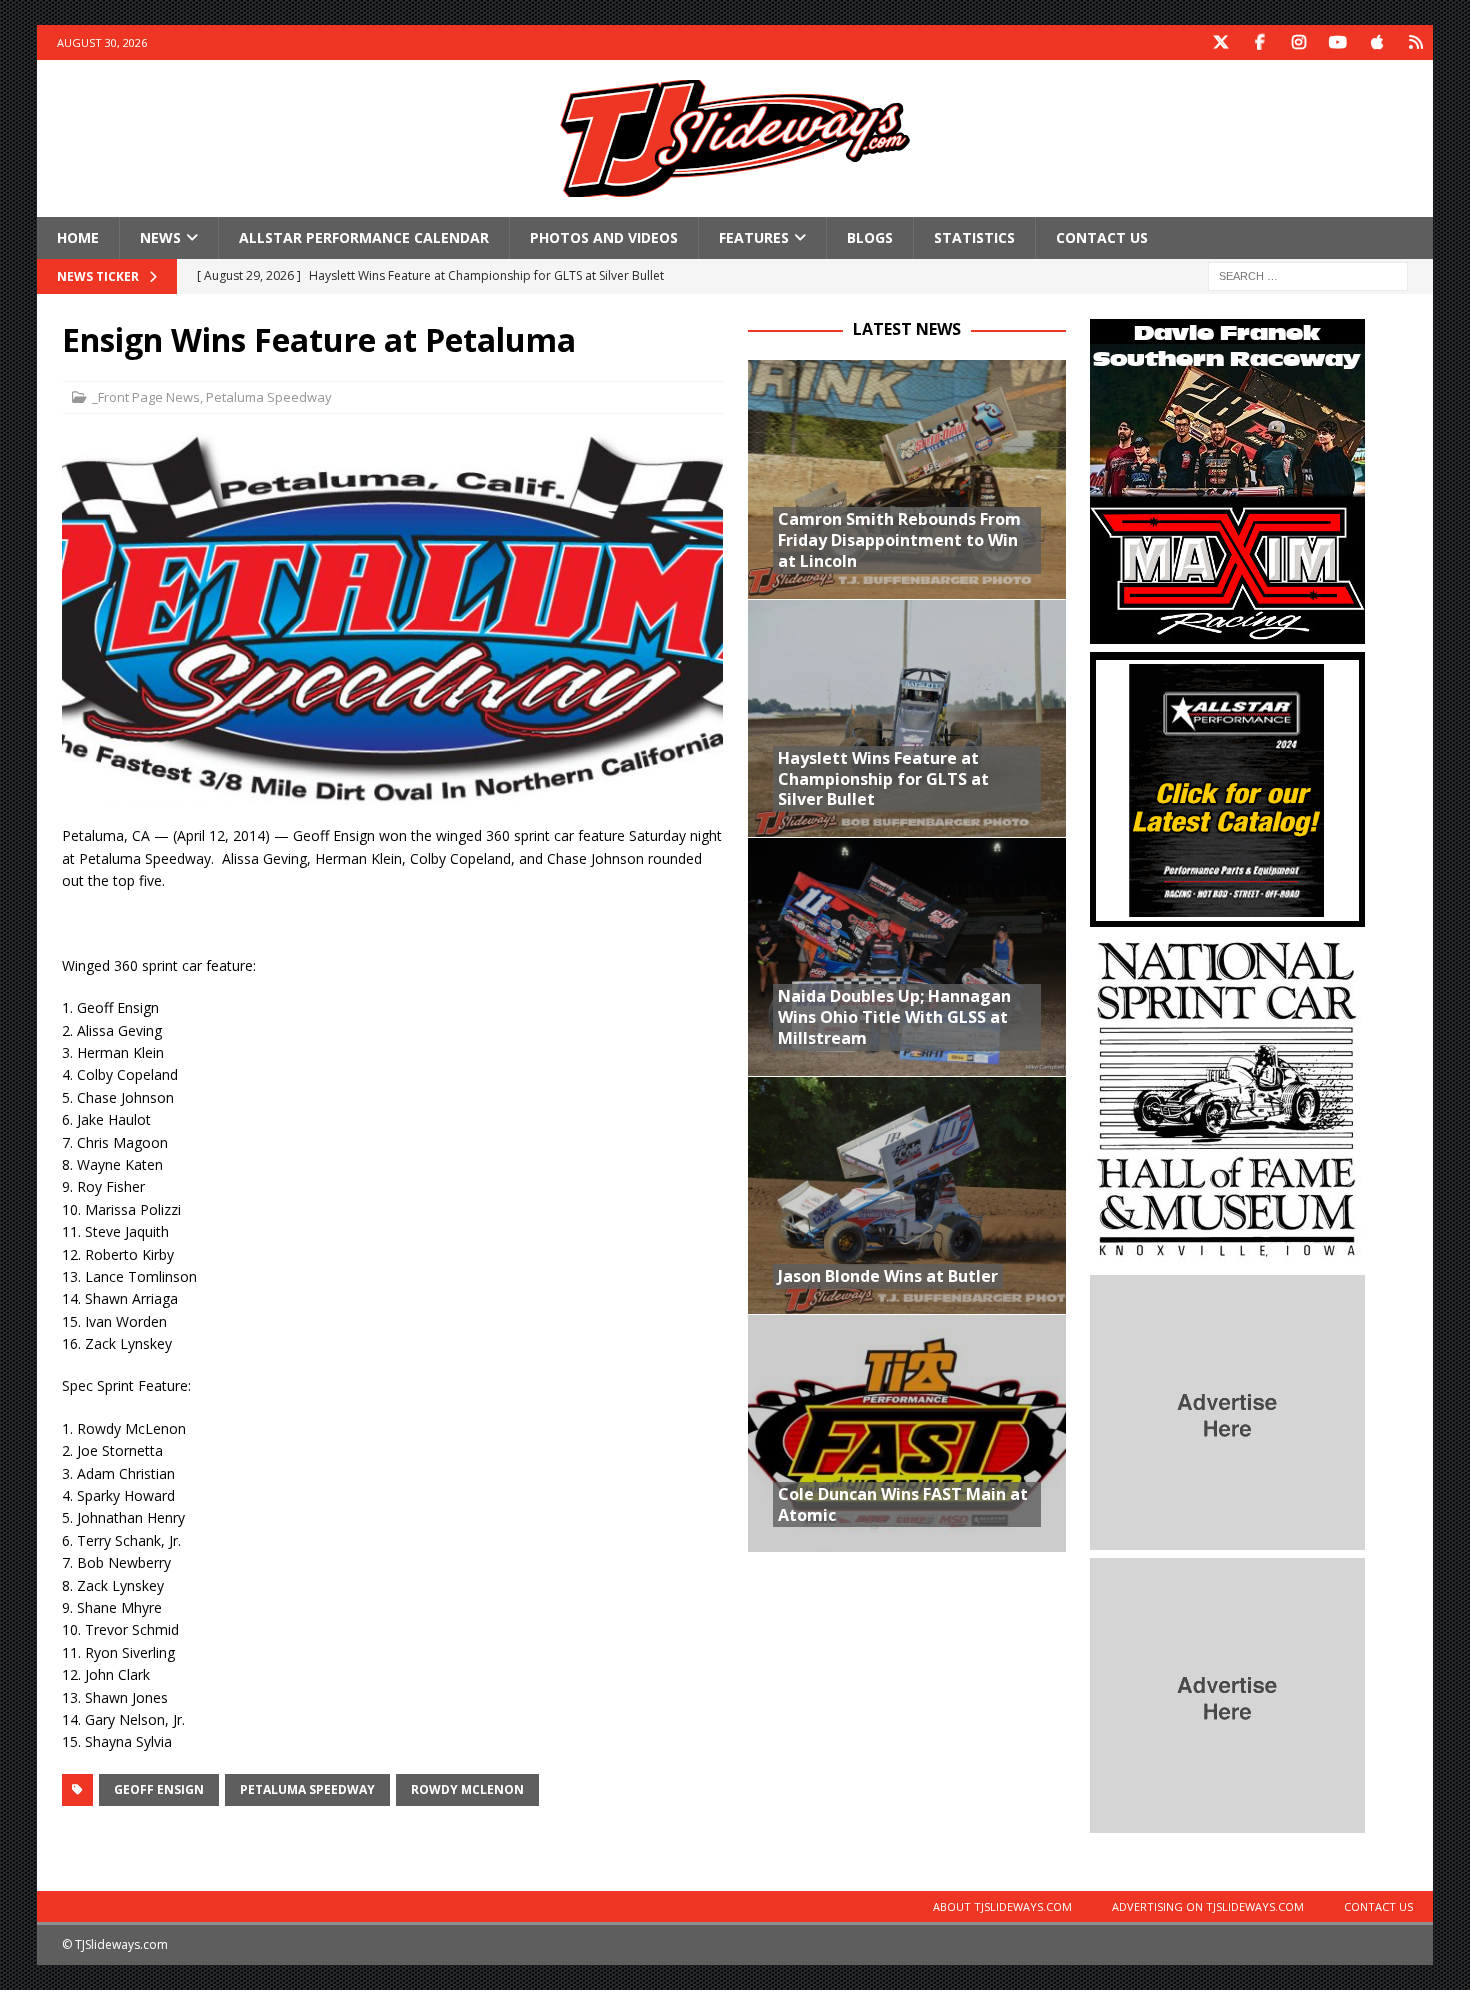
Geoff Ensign (159, 1789)
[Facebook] (1259, 42)
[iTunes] (1376, 42)
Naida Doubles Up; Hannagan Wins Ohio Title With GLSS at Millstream (894, 1017)
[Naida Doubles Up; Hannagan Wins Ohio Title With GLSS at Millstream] (907, 956)
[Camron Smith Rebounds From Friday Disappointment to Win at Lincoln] (907, 479)
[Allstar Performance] (1227, 915)
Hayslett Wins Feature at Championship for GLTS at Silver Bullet (883, 779)
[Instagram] (1298, 42)
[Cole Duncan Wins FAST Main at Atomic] (907, 1433)
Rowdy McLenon (467, 1789)
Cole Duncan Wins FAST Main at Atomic (903, 1504)
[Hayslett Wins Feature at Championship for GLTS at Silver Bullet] (907, 718)
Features (754, 237)
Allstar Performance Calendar (364, 237)
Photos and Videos (604, 237)
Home (78, 237)
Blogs (870, 237)
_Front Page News (146, 397)
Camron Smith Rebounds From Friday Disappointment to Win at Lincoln (899, 540)
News (160, 237)
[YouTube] (1337, 42)
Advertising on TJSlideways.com (1208, 1906)
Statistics (974, 237)
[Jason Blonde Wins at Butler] (907, 1195)
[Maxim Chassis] (1227, 632)
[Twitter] (1220, 42)
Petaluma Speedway (269, 397)
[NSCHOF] (1227, 1255)
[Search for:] (1308, 275)
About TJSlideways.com (1002, 1906)
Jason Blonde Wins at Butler (888, 1276)
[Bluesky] (1415, 42)
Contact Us (1102, 237)
